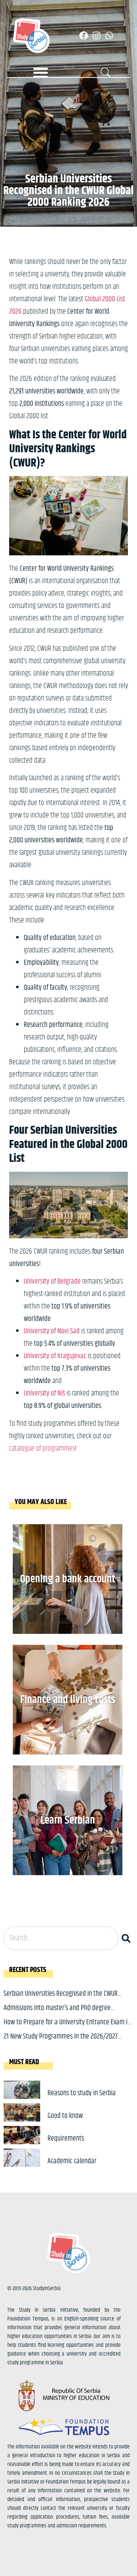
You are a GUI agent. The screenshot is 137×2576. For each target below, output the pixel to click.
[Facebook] (84, 35)
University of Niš (44, 1393)
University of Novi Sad (52, 1331)
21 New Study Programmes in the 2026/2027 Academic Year (61, 2042)
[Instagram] (96, 35)
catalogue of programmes (42, 1449)
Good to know (65, 2116)
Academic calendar (72, 2161)
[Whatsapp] (109, 35)
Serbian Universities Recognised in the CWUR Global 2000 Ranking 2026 (61, 1999)
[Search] (128, 1938)
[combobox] (61, 1938)
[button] (41, 72)
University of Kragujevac (55, 1356)
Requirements (66, 2139)
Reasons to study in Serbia (82, 2093)
